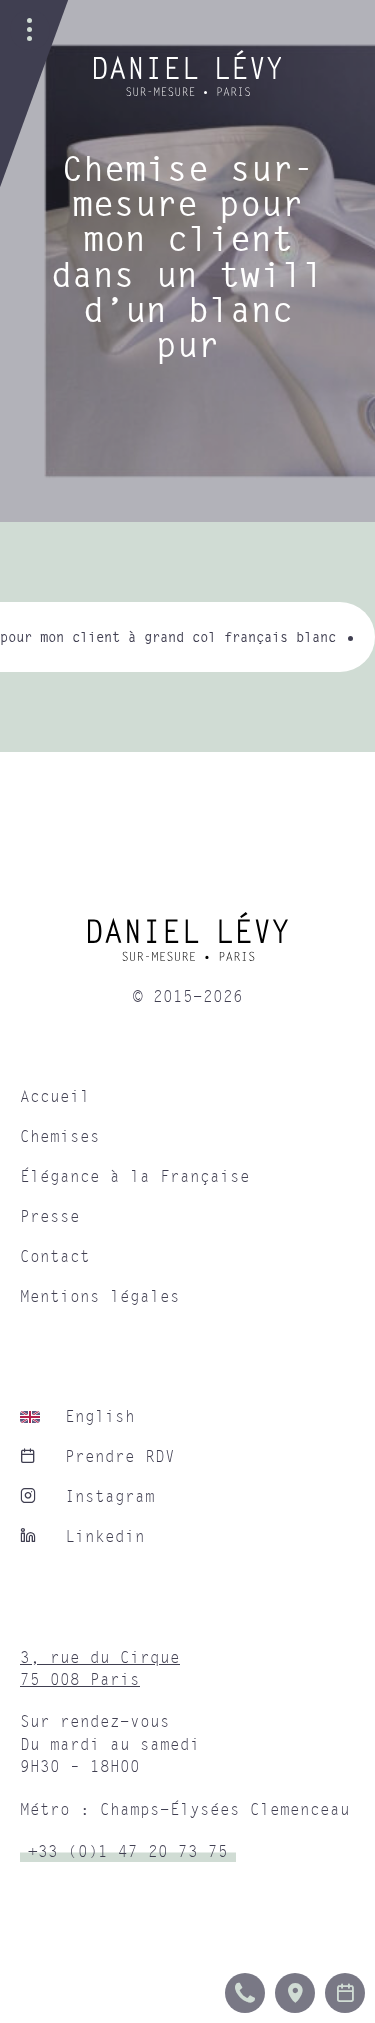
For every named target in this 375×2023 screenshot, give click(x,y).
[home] (187, 944)
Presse (50, 1217)
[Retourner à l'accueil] (188, 91)
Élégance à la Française (135, 1177)
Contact (55, 1257)
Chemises (60, 1137)
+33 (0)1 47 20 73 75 (128, 1852)
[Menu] (30, 30)
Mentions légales (100, 1297)
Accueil (55, 1097)
